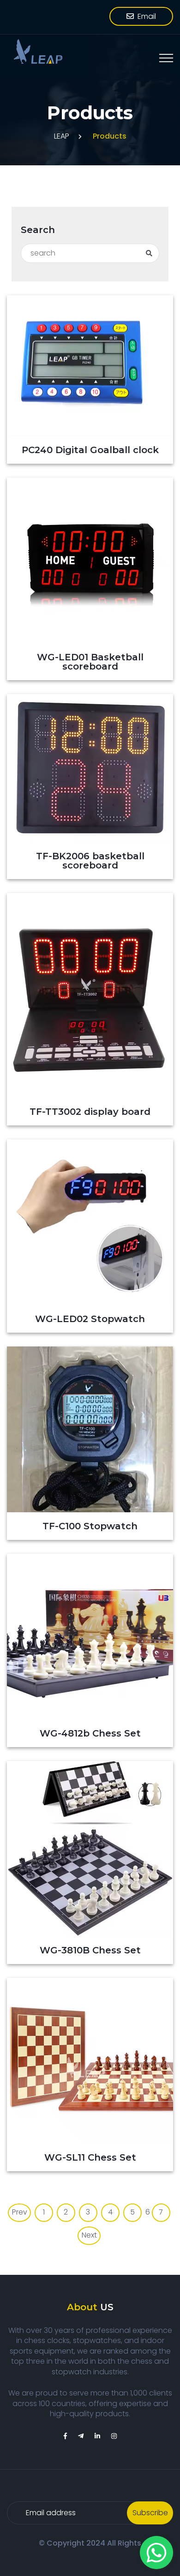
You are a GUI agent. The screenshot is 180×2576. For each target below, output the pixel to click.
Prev (20, 2212)
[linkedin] (97, 2436)
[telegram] (81, 2436)
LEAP (62, 136)
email (145, 16)
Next (89, 2235)
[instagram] (114, 2436)
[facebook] (65, 2436)
